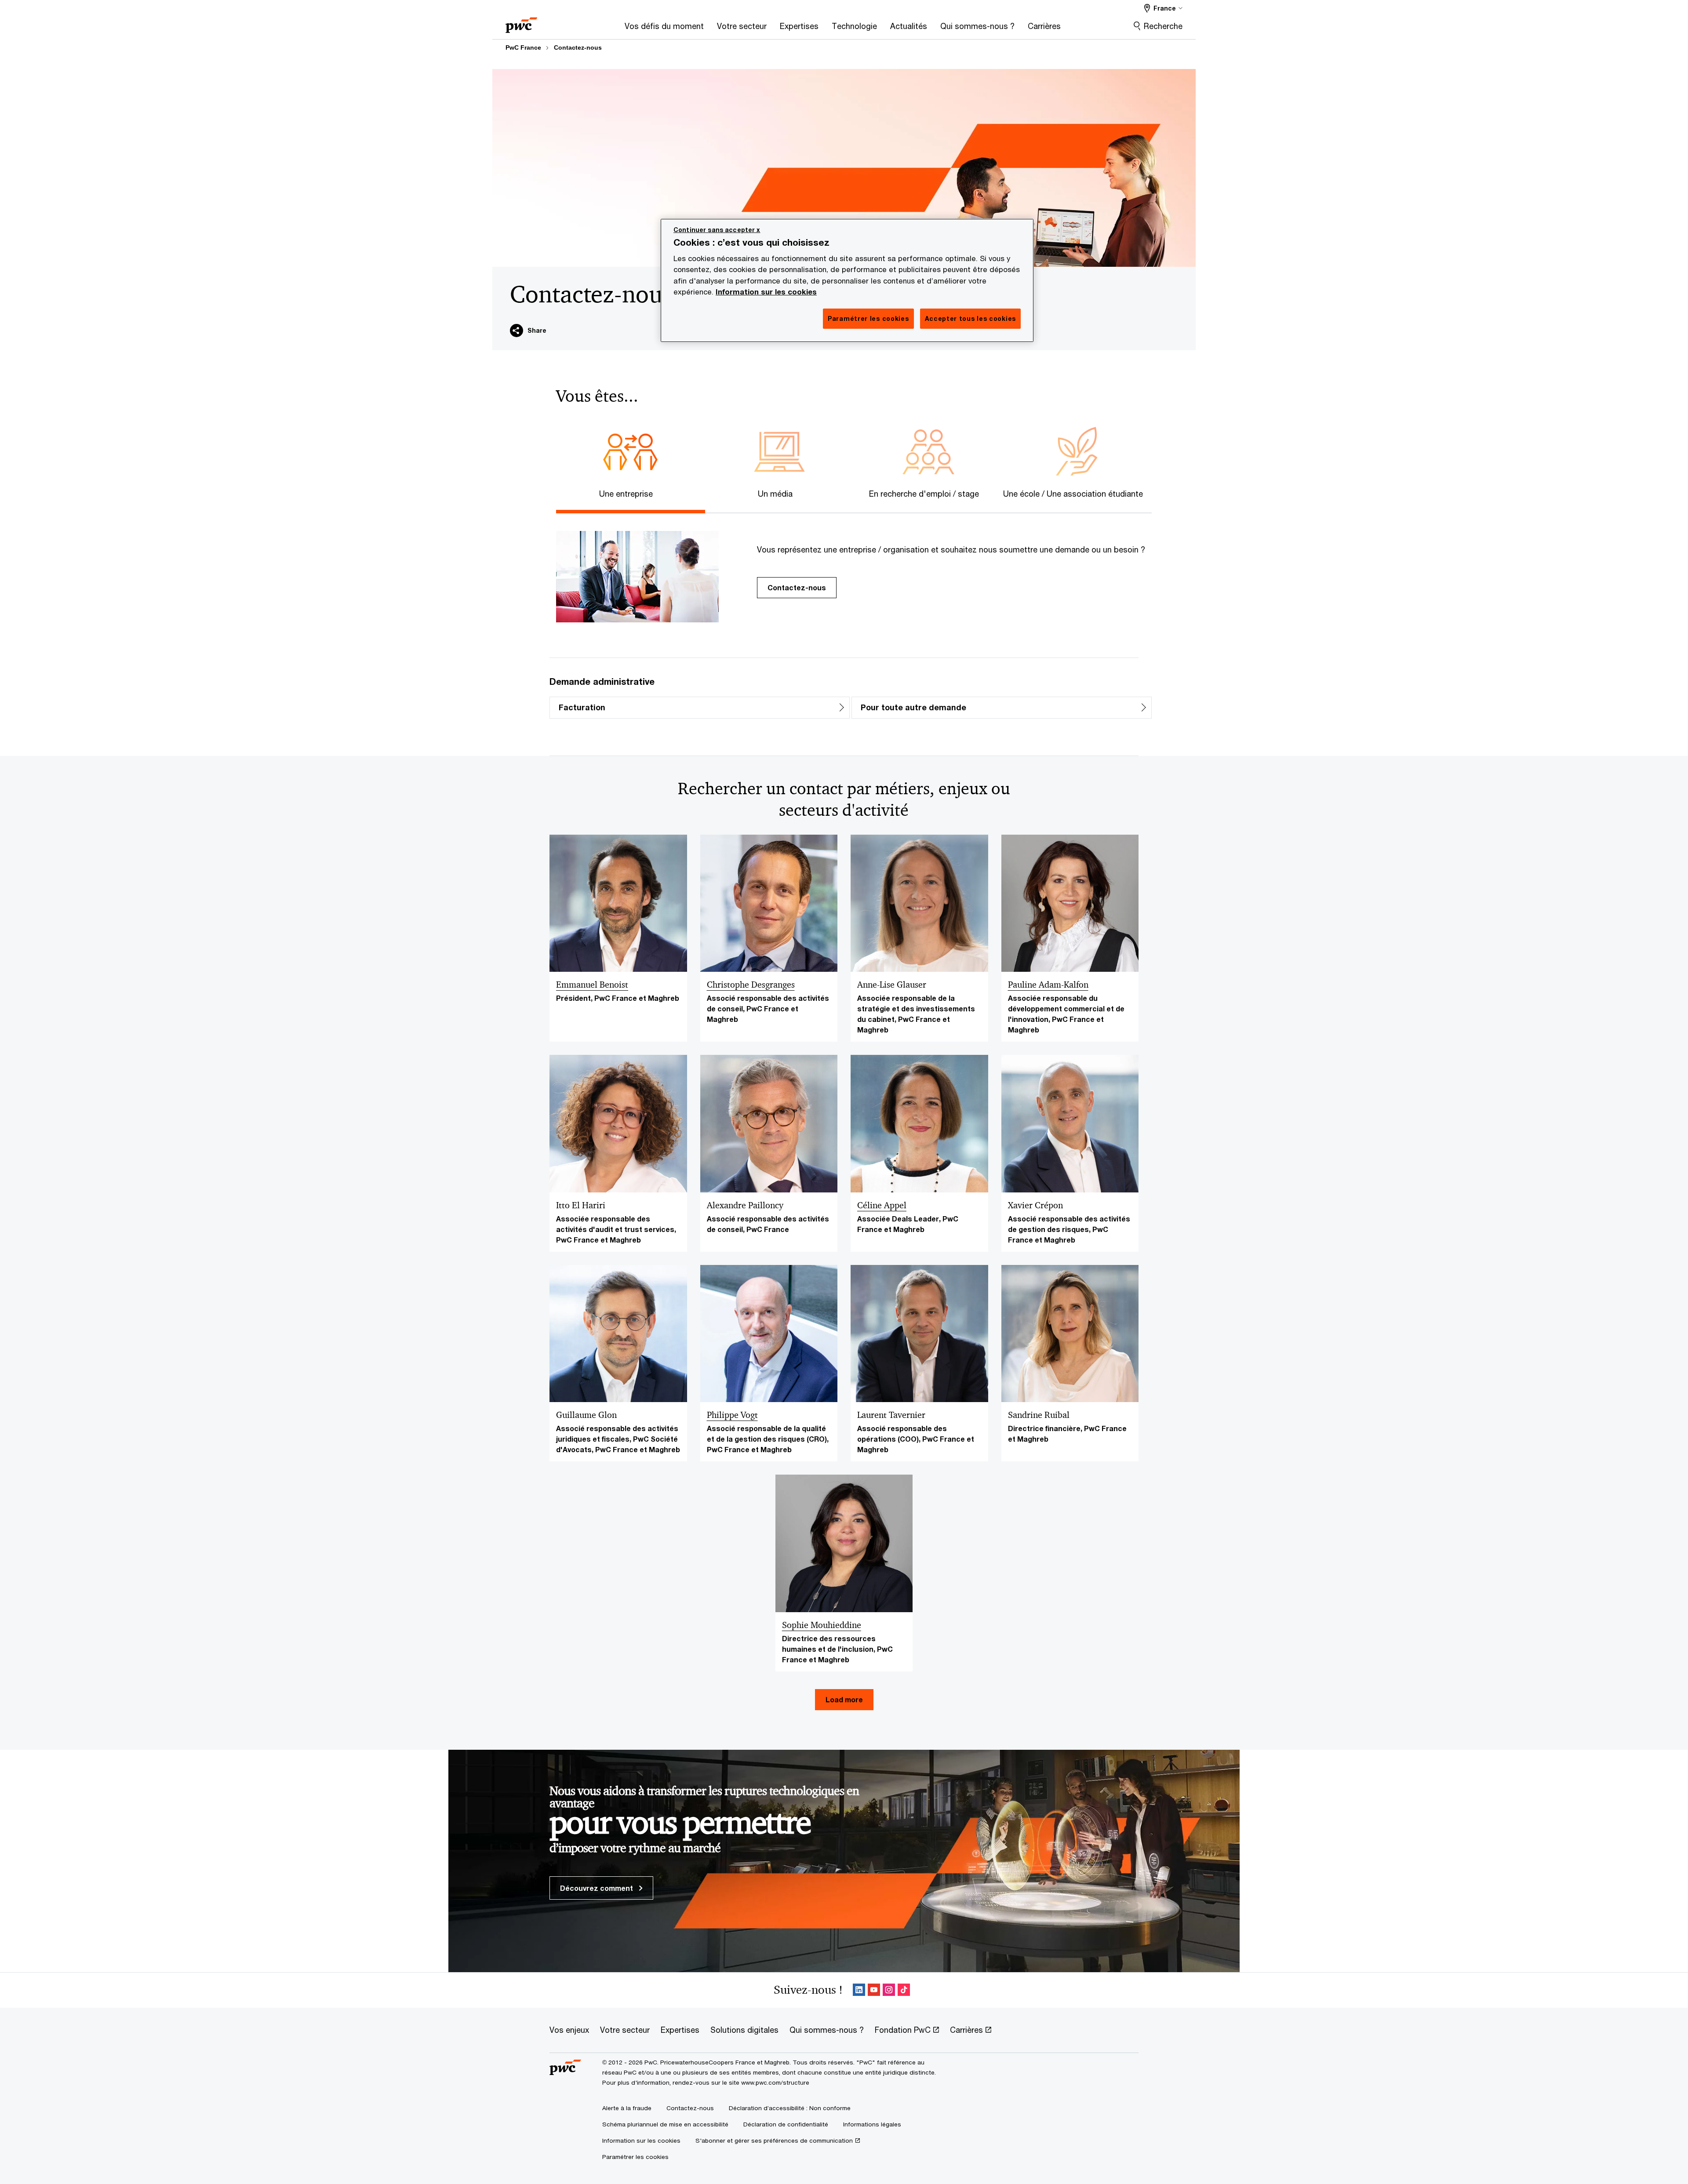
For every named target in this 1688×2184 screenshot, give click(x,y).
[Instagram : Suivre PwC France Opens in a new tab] (889, 1990)
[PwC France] (521, 22)
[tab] (631, 492)
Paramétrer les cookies (635, 2157)
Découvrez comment (597, 1888)
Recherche (1163, 26)
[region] (847, 280)
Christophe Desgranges (751, 985)
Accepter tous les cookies (971, 318)
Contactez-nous (578, 47)
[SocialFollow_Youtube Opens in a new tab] (874, 1990)
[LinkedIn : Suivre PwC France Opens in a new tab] (859, 1990)
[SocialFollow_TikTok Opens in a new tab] (904, 1990)
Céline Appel (882, 1205)
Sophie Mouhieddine (822, 1625)
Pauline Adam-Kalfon (1048, 985)
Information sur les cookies (766, 292)
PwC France (523, 47)
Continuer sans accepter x (717, 230)
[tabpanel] (851, 568)
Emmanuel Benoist (592, 985)
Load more (844, 1699)
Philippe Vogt (732, 1415)
